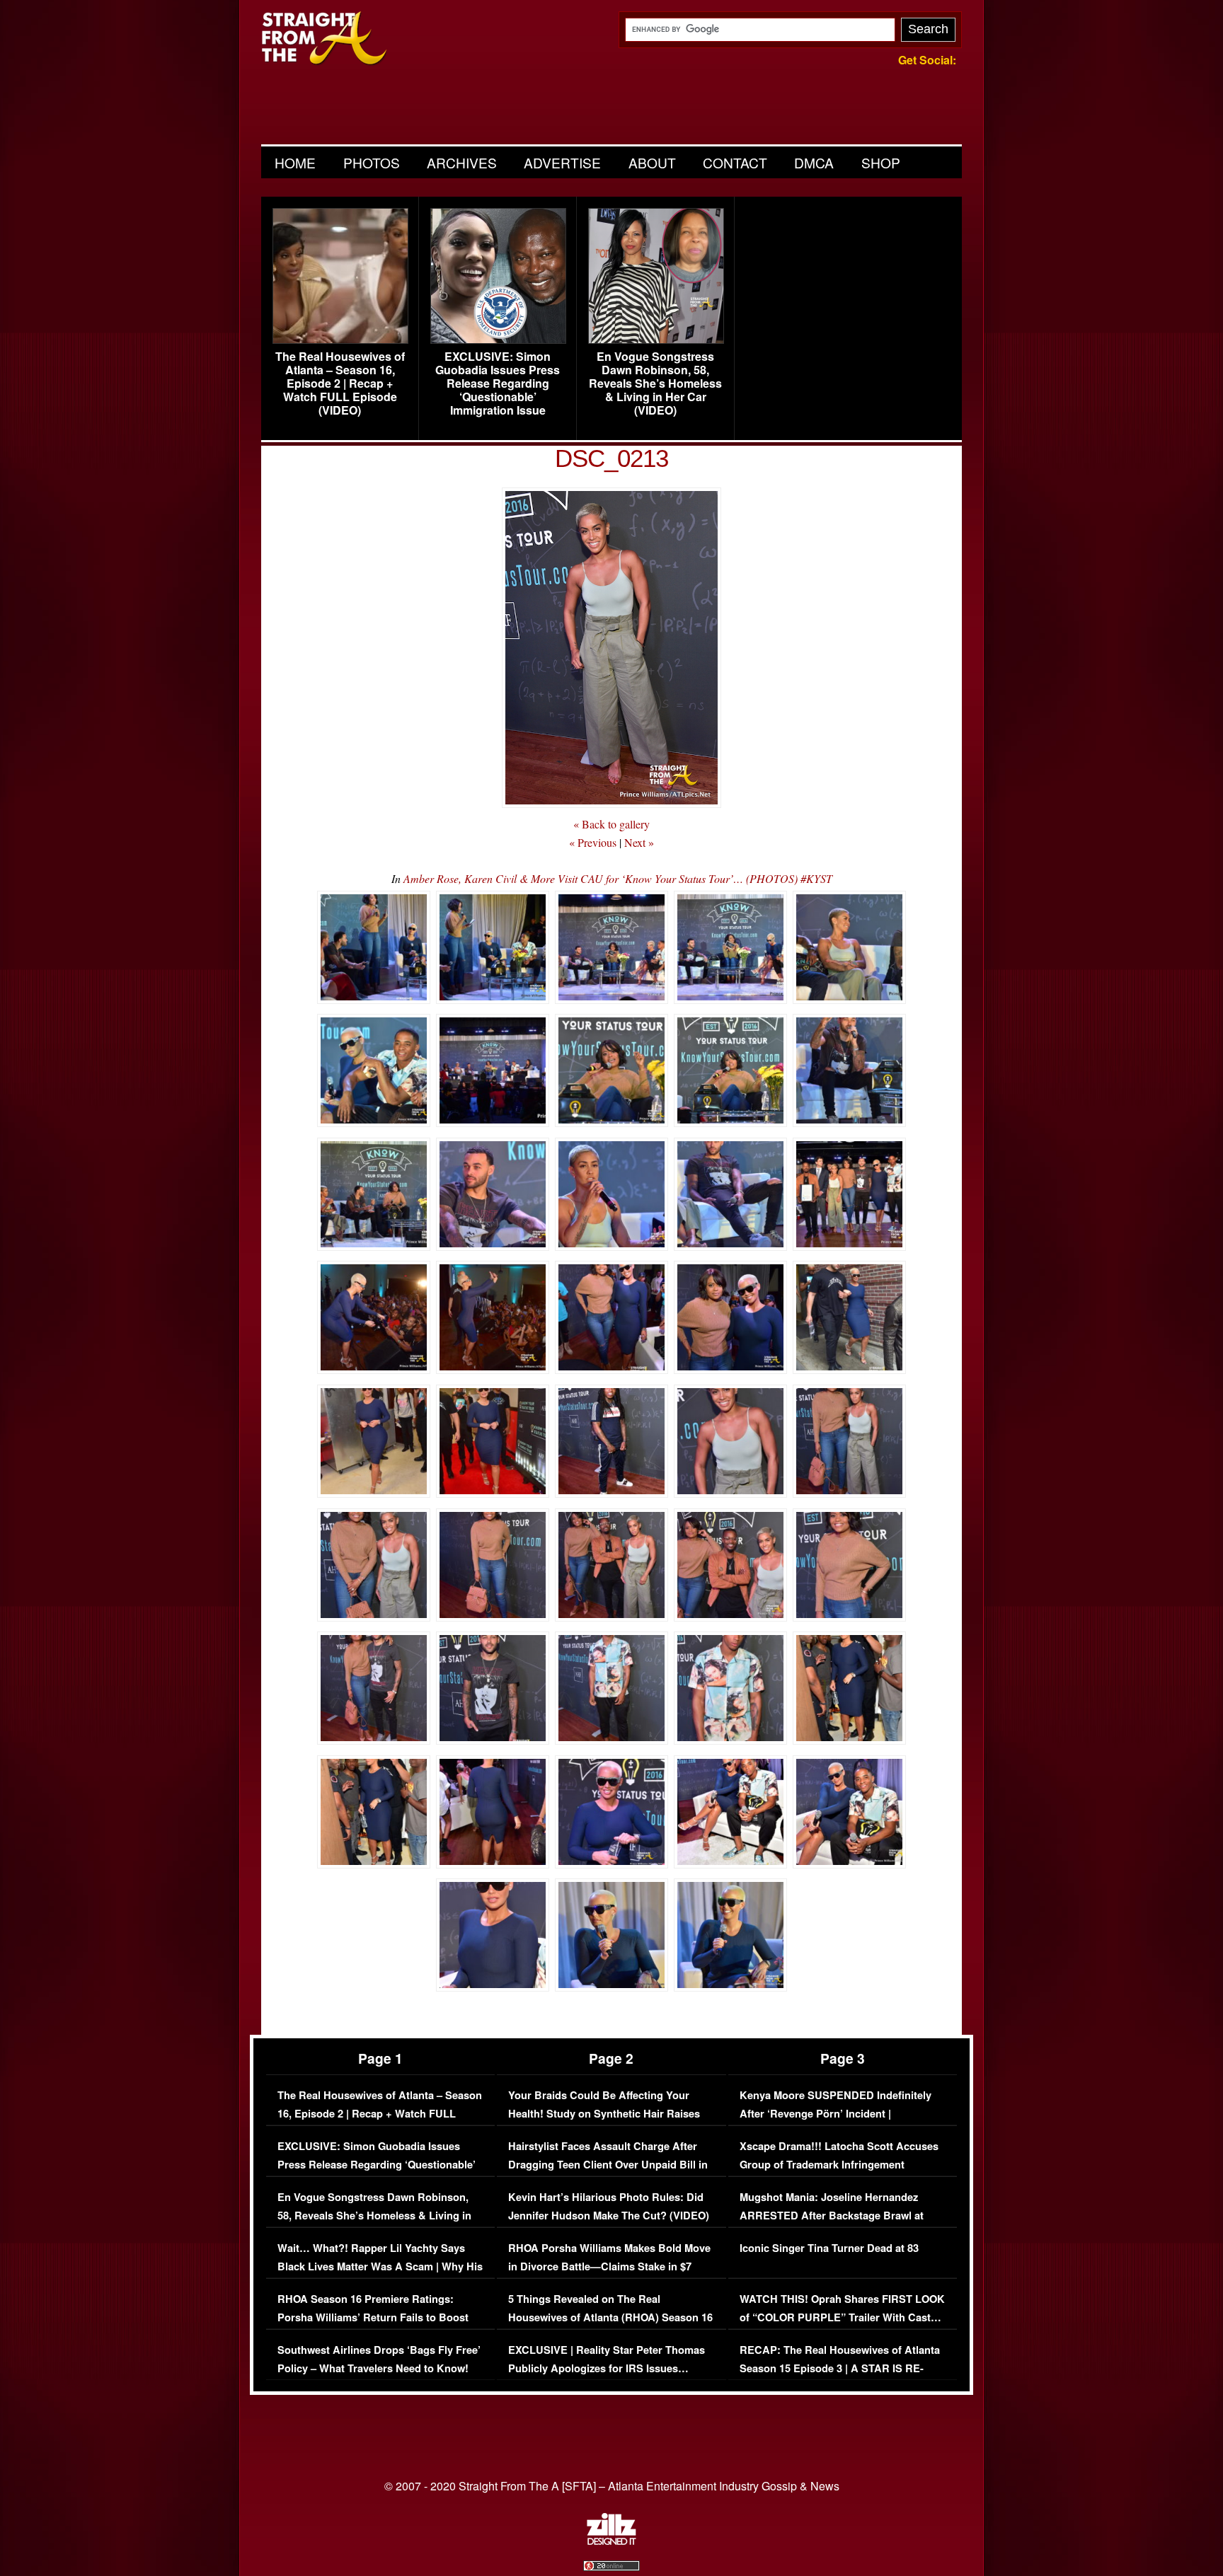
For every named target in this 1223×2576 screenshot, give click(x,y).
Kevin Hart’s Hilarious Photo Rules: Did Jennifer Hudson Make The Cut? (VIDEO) (609, 2206)
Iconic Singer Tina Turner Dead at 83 (829, 2248)
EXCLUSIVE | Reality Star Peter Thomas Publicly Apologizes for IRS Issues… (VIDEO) (607, 2368)
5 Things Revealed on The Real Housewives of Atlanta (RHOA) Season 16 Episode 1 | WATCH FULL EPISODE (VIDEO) (610, 2326)
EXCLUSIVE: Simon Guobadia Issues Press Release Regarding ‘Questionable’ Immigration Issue (498, 383)
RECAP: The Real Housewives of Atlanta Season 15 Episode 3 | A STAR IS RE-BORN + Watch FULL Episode (840, 2368)
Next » (639, 842)
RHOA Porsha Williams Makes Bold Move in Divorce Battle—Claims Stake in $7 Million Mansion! (609, 2266)
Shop (881, 162)
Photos (372, 162)
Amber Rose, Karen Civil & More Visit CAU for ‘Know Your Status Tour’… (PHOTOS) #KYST (618, 878)
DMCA (814, 162)
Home (295, 162)
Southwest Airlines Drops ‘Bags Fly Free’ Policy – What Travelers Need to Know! (379, 2359)
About (652, 162)
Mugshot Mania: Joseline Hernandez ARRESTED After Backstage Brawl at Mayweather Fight (832, 2215)
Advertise (562, 162)
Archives (462, 162)
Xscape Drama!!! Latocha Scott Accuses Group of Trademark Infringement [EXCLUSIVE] (839, 2164)
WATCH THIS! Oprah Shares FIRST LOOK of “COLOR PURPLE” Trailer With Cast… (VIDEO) (842, 2317)
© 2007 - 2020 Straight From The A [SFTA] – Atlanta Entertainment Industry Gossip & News (612, 2486)
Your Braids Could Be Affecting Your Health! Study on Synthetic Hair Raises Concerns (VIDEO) (604, 2113)
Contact (735, 162)
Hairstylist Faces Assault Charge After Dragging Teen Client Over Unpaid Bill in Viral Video (608, 2164)
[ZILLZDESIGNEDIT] (611, 2541)
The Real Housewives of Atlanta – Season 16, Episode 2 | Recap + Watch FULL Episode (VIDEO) (340, 383)
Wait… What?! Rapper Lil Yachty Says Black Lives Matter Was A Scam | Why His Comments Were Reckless (380, 2266)
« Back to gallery (611, 824)
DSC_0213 (611, 458)
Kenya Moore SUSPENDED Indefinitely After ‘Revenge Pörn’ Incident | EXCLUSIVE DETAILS (836, 2113)
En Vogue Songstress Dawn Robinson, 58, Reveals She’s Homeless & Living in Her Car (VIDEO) (655, 383)
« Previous (593, 842)
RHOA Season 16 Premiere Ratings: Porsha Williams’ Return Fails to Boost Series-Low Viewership (373, 2317)
